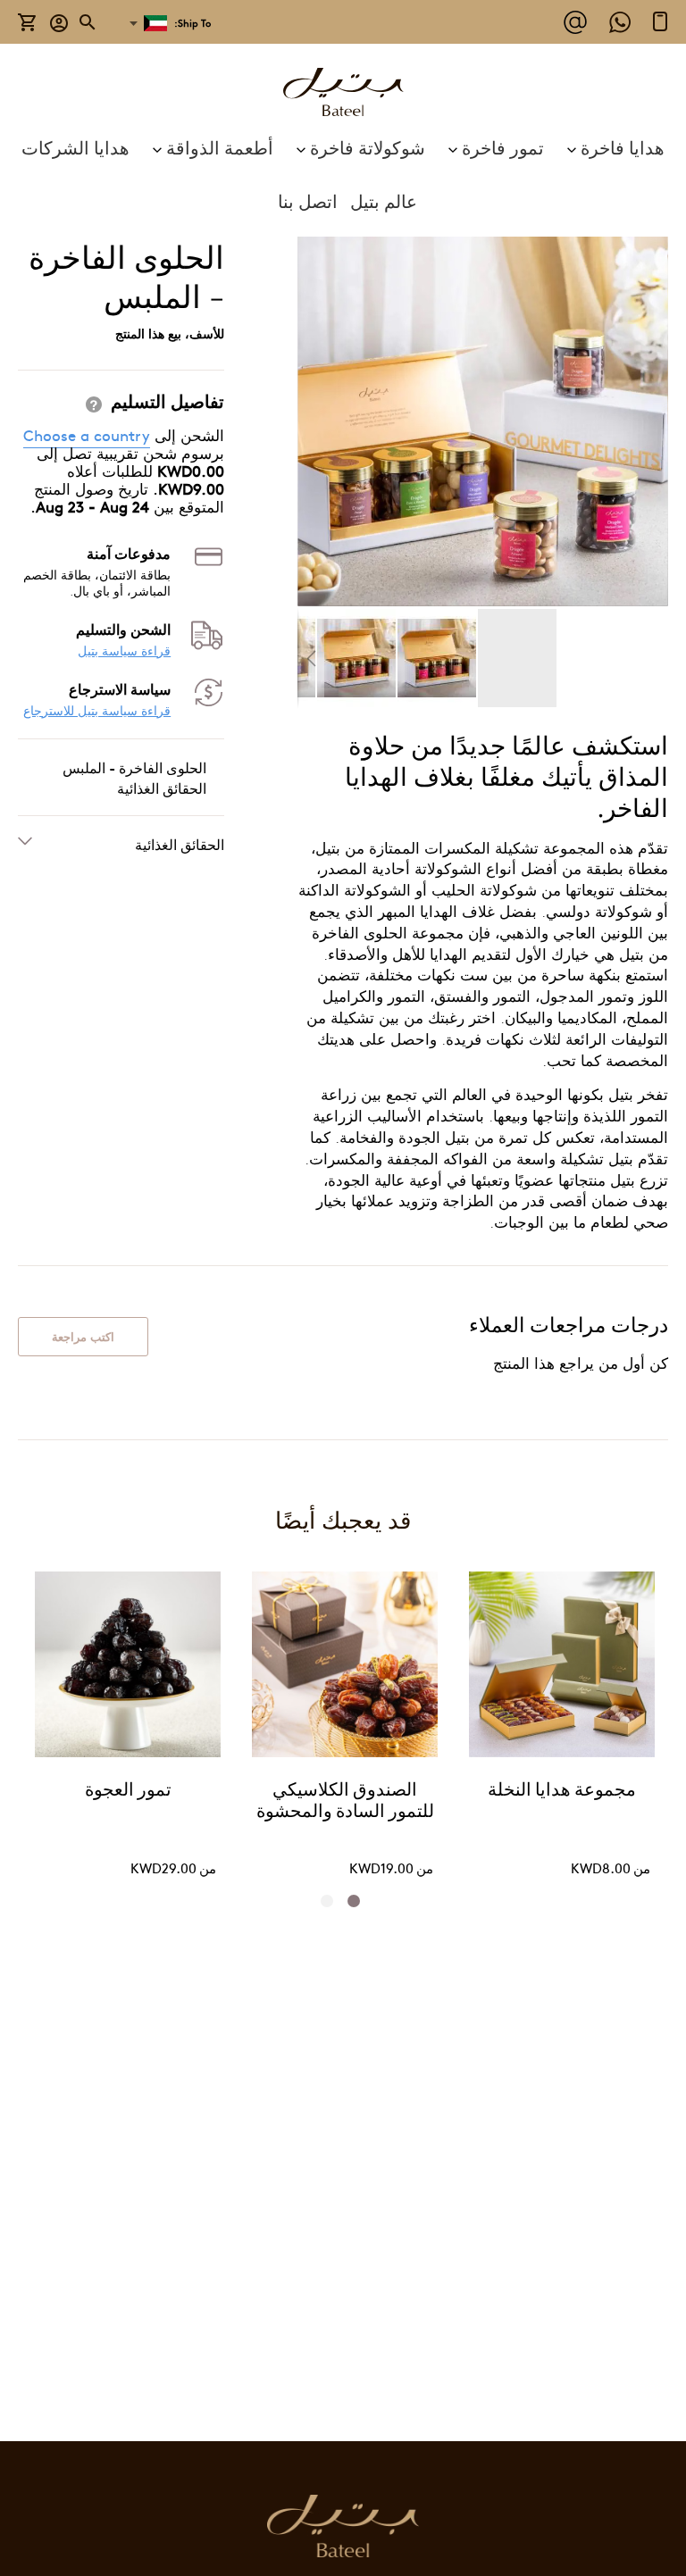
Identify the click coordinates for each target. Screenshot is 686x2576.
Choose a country (87, 435)
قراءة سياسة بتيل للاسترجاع (97, 710)
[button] (59, 22)
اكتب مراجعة (83, 1337)
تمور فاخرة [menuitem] (503, 147)
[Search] (88, 22)
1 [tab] (359, 1901)
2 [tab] (332, 1901)
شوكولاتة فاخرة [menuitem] (368, 147)
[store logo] (343, 94)
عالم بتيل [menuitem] (384, 201)
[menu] (343, 174)
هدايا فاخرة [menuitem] (623, 147)
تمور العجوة (128, 1791)
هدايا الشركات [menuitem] (75, 147)
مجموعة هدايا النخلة (562, 1791)
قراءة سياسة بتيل (124, 650)
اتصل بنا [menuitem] (308, 200)
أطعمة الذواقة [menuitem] (220, 147)
